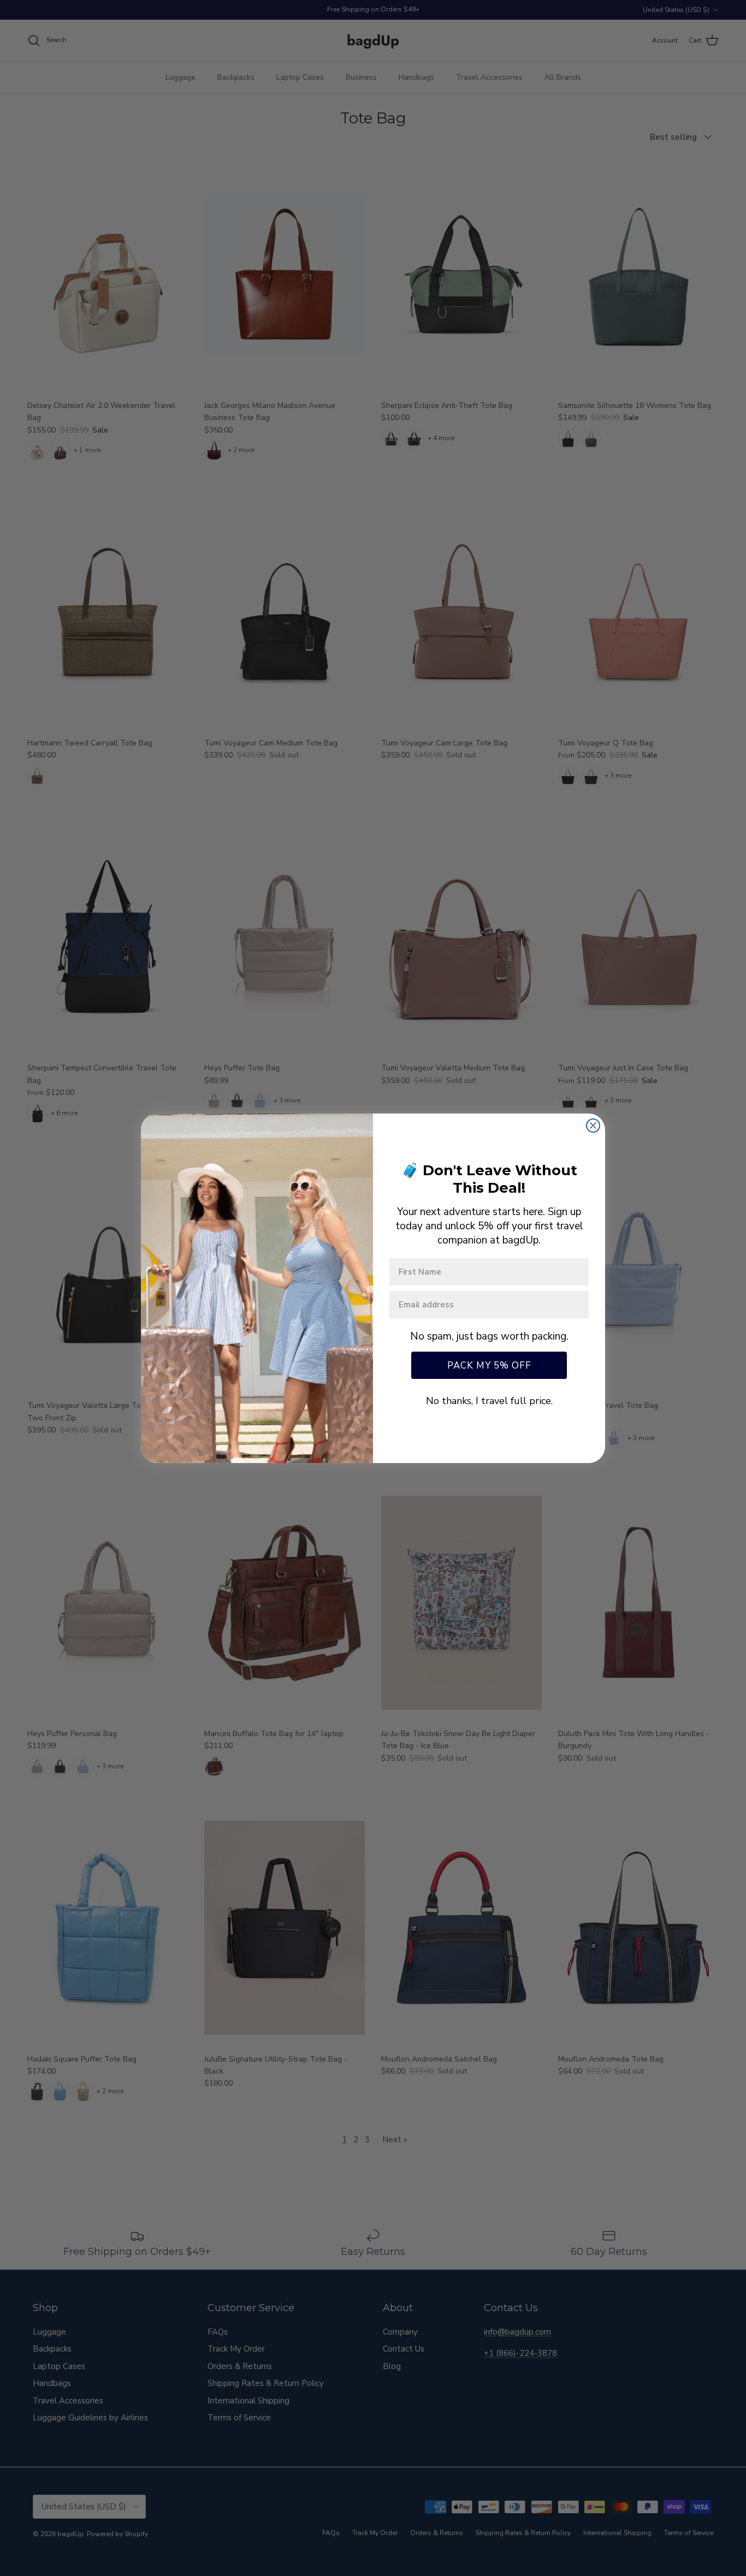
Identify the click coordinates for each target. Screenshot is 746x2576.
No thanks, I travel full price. (489, 1401)
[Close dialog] (593, 1126)
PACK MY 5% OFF (489, 1366)
